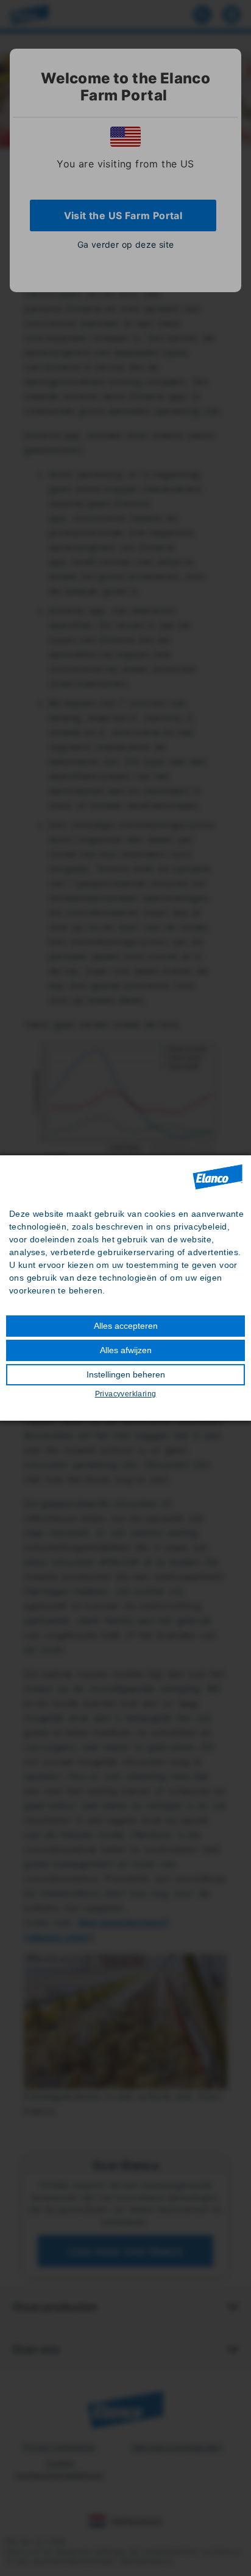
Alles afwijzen (126, 1350)
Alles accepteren (126, 1326)
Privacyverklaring (126, 1394)
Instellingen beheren (126, 1374)
